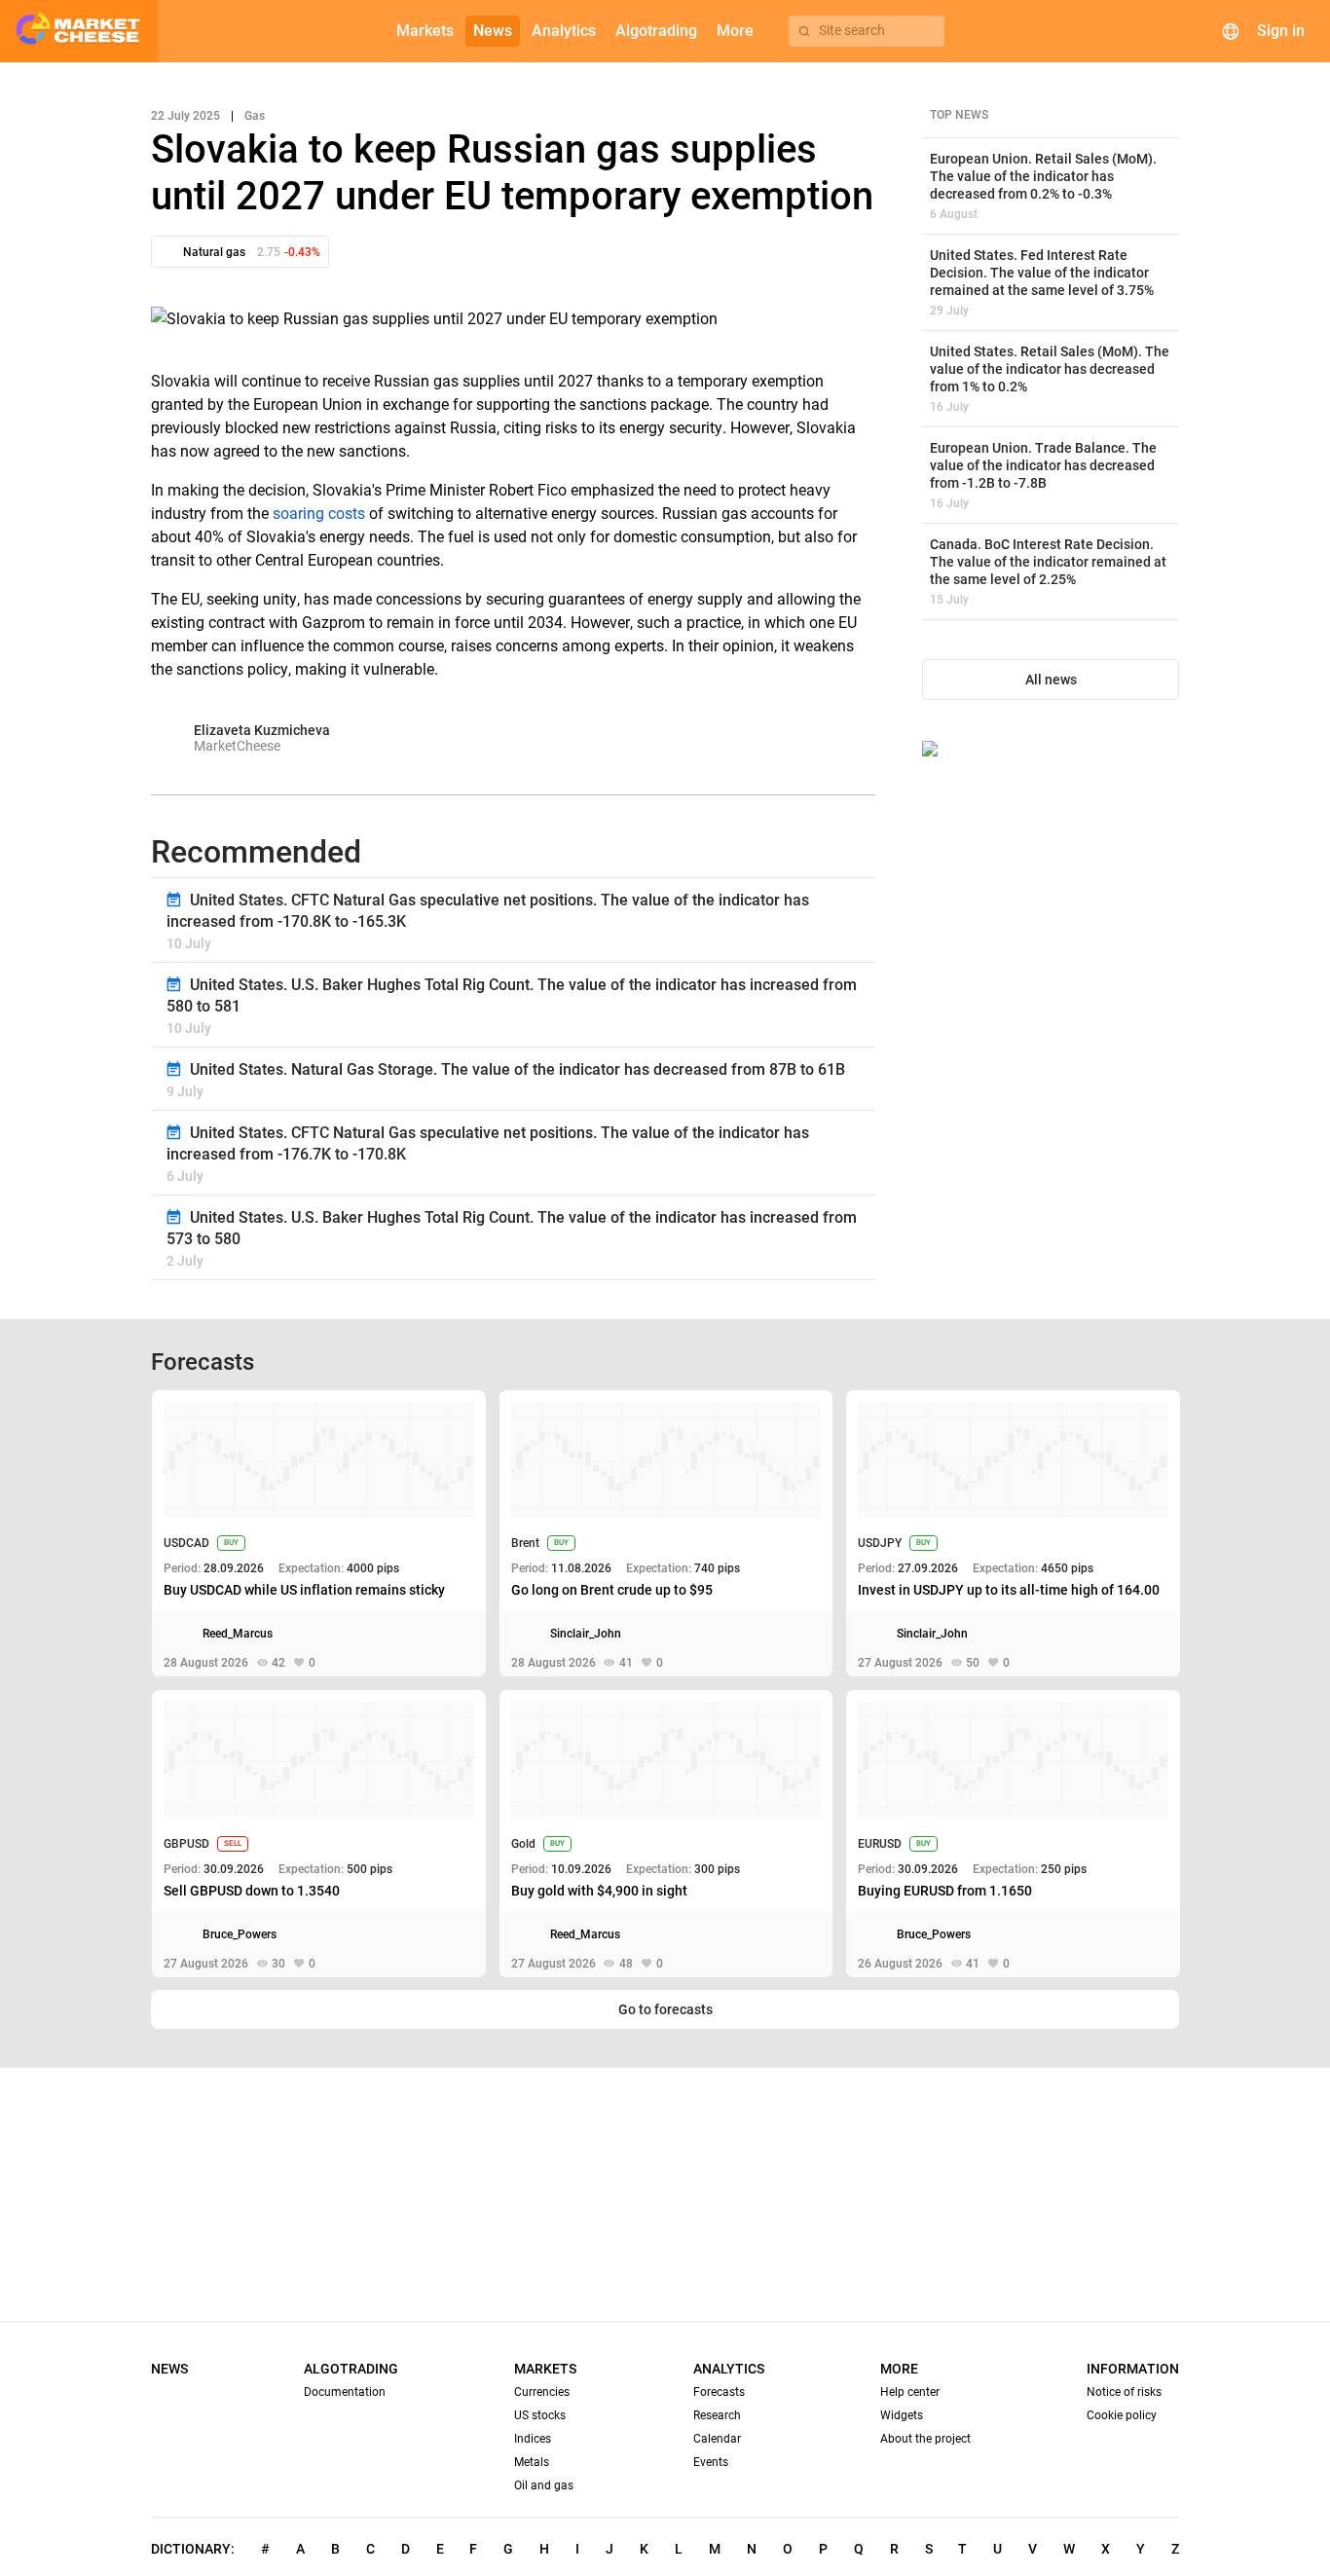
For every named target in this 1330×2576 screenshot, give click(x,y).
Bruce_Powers (240, 1934)
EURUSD (880, 1844)
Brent (525, 1543)
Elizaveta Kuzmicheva (262, 730)
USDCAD (186, 1543)
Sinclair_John (586, 1634)
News (169, 2369)
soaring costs (319, 514)
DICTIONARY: (193, 2549)
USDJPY (880, 1543)
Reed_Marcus (238, 1634)
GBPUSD (186, 1844)
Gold (523, 1844)
